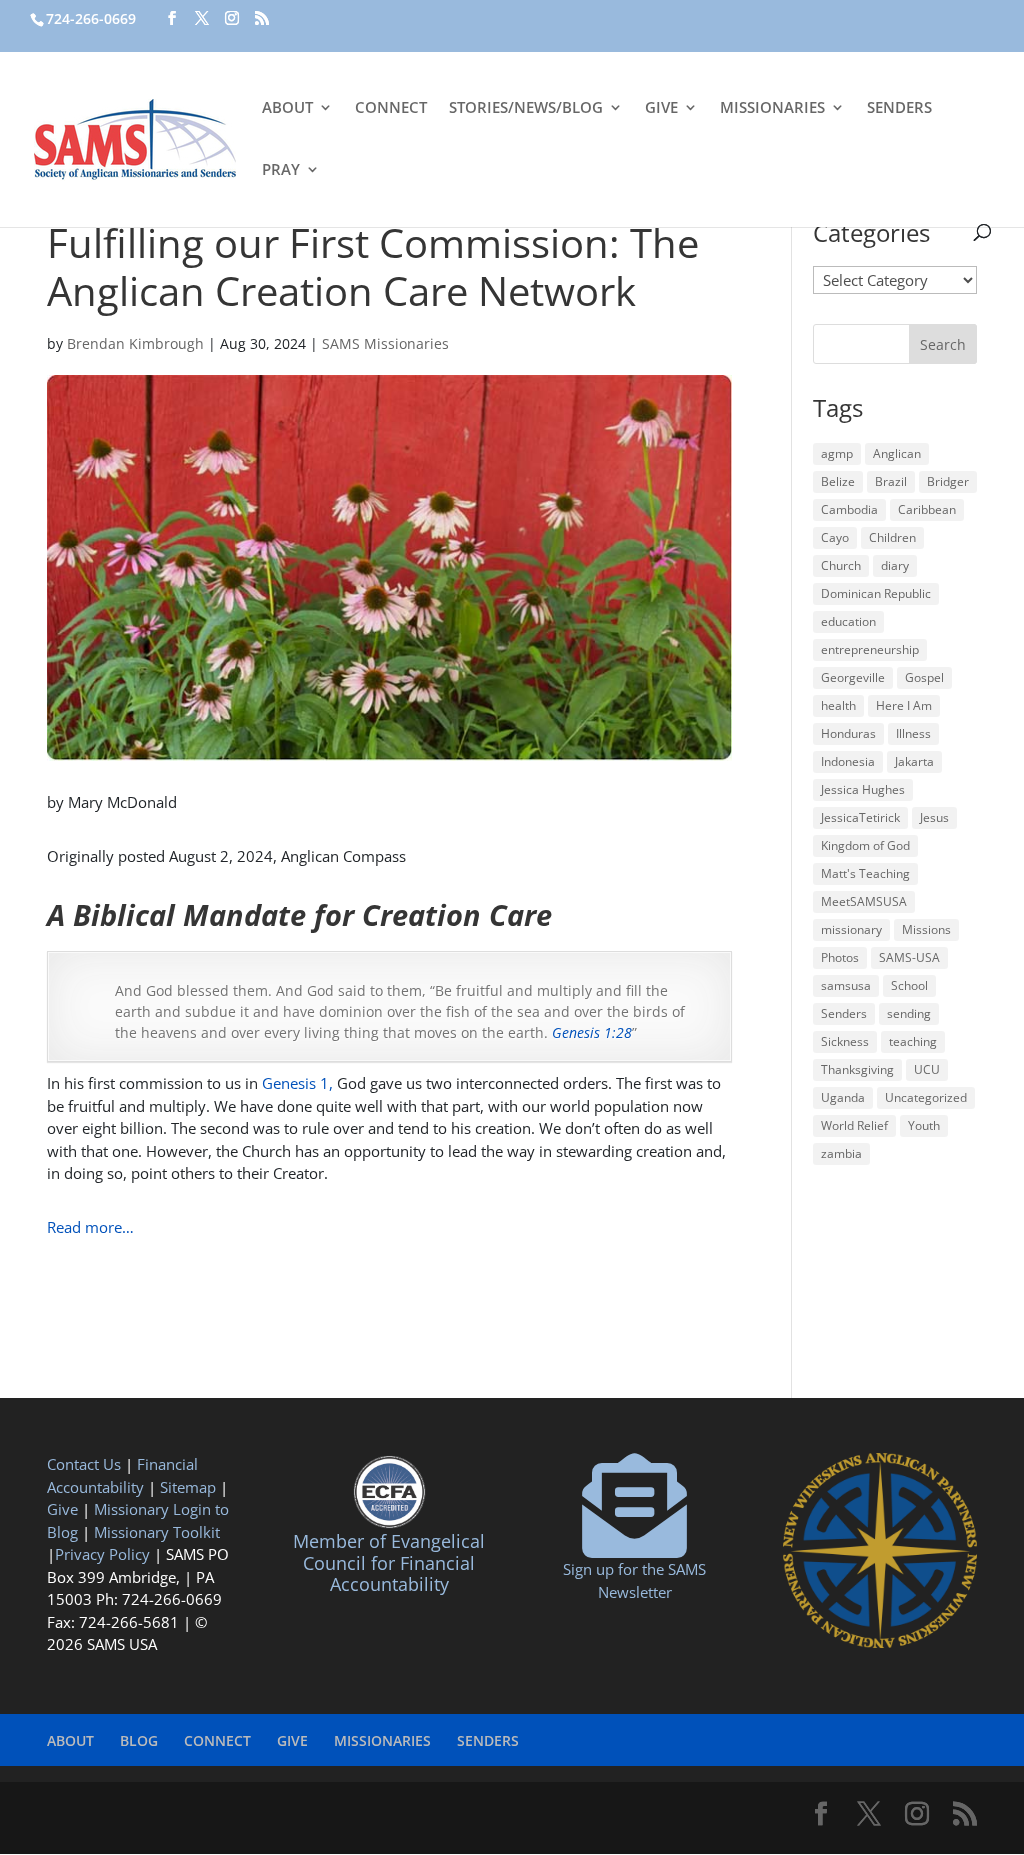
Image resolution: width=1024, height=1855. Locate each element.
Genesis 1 (295, 1083)
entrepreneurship (870, 649)
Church (841, 565)
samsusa (846, 985)
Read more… (90, 1227)
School (909, 985)
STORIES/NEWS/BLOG (526, 108)
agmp (837, 453)
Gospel (924, 677)
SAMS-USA (909, 957)
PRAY (281, 170)
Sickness (845, 1041)
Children (892, 537)
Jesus (934, 817)
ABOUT (287, 108)
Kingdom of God (865, 845)
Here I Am (904, 705)
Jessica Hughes (863, 789)
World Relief (854, 1125)
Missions (926, 929)
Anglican (897, 453)
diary (895, 565)
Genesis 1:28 (592, 1032)
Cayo (835, 537)
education (848, 621)
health (838, 705)
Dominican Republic (876, 593)
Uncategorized (926, 1097)
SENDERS (899, 108)
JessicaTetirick (860, 817)
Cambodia (849, 509)
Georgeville (853, 677)
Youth (924, 1125)
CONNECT (391, 108)
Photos (840, 957)
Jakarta (914, 761)
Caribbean (927, 509)
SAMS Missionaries (385, 343)
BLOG (139, 1740)
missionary (851, 929)
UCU (927, 1069)
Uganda (843, 1097)
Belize (838, 481)
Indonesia (848, 761)
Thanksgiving (857, 1069)
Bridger (948, 481)
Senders (844, 1013)
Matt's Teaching (865, 873)
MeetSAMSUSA (864, 901)
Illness (913, 733)
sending (909, 1013)
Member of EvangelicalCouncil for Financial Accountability (389, 1562)
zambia (841, 1153)
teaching (913, 1041)
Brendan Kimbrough (135, 343)
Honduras (848, 733)
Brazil (891, 481)
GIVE (661, 108)
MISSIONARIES (772, 108)
